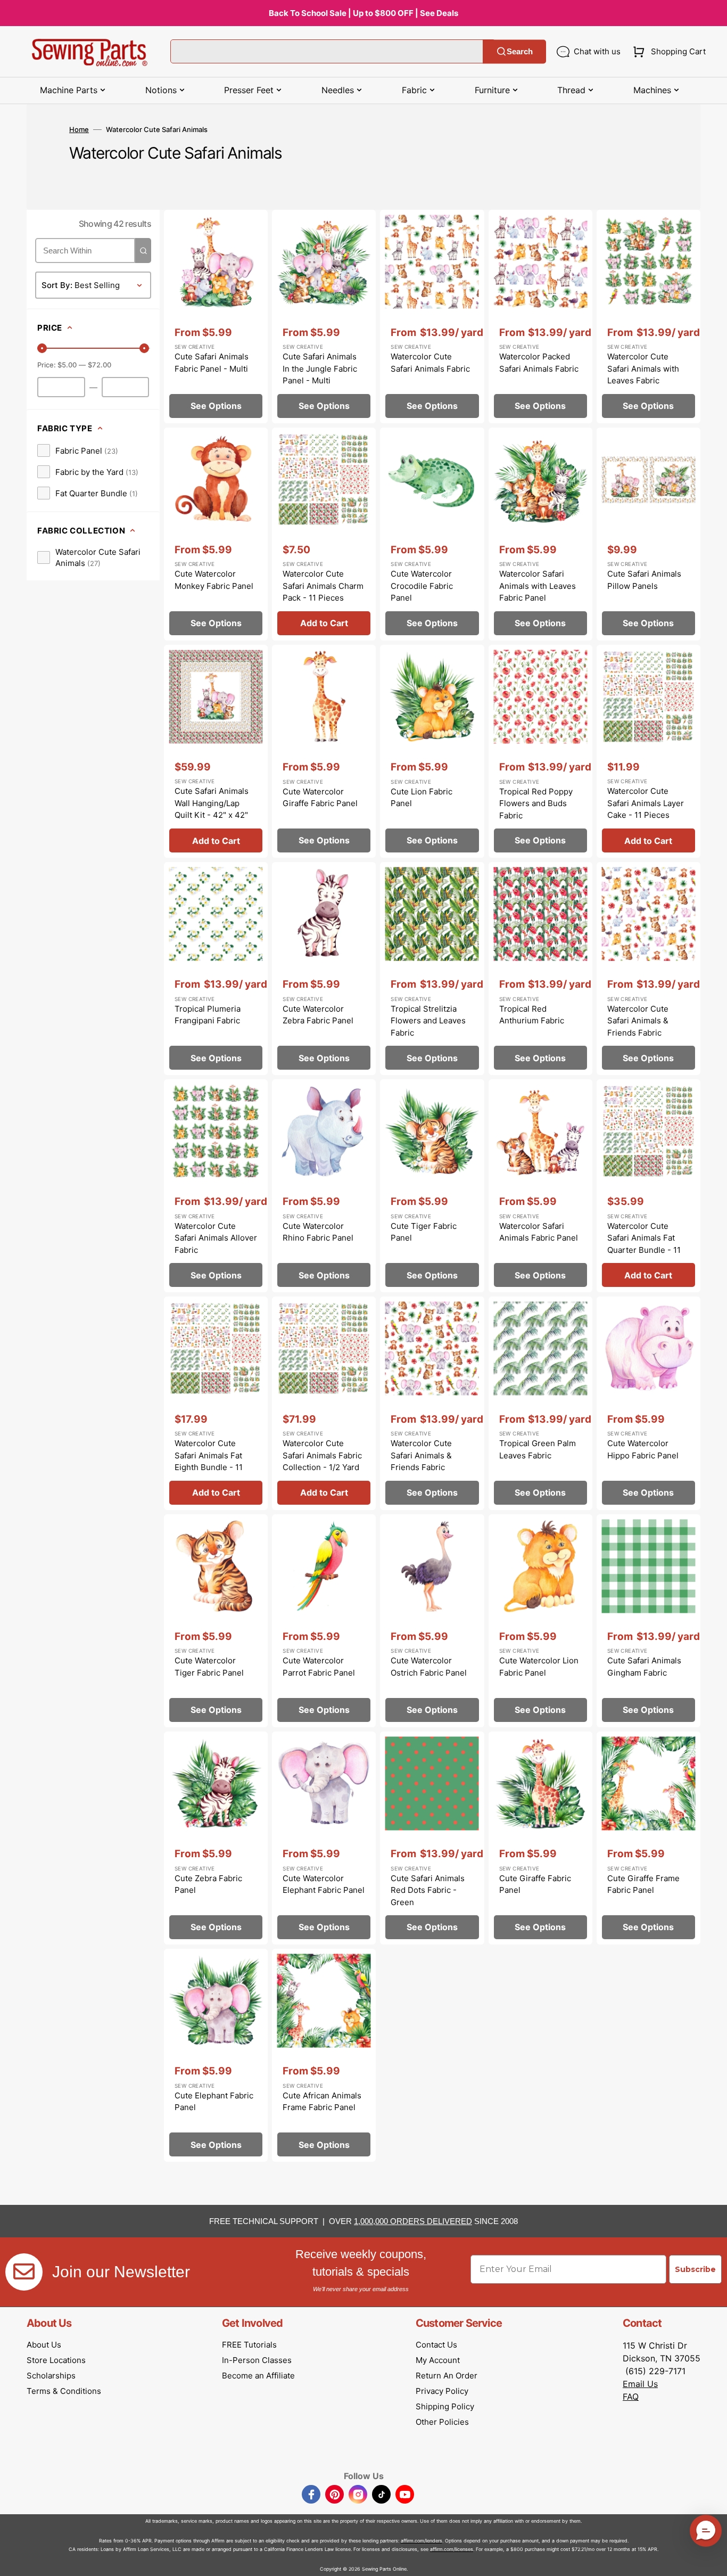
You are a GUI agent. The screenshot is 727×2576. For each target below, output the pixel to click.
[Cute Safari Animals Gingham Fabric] (648, 1621)
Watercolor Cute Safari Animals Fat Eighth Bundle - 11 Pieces (209, 1461)
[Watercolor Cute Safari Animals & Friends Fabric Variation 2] (648, 969)
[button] (667, 52)
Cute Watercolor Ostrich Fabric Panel (429, 1667)
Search (520, 51)
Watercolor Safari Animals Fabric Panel (539, 1232)
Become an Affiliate (258, 2376)
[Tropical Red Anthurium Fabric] (540, 969)
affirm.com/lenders (422, 2541)
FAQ (631, 2397)
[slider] (42, 348)
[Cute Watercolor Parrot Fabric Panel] (324, 1621)
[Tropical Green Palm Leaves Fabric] (540, 1403)
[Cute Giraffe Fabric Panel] (540, 1838)
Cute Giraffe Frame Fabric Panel (643, 1884)
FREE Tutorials (249, 2345)
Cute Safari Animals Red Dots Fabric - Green (428, 1890)
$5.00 (67, 365)
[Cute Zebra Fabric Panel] (216, 1838)
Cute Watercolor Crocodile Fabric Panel (422, 586)
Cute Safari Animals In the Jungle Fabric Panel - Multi (320, 368)
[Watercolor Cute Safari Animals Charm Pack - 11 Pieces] (324, 534)
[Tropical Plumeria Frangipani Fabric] (216, 969)
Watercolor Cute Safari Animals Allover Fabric (216, 1238)
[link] (78, 450)
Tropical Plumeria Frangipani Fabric (208, 1015)
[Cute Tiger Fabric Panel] (432, 1186)
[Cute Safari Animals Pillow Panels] (648, 534)
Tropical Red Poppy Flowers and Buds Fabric (536, 803)
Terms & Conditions (64, 2391)
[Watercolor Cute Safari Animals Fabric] (432, 316)
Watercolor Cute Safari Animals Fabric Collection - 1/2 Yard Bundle (322, 1461)
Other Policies (442, 2422)
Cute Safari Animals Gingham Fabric (644, 1667)
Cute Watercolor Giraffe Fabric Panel (320, 798)
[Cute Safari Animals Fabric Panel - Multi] (216, 316)
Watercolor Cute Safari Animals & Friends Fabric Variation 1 (421, 1461)
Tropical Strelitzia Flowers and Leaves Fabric (428, 1021)
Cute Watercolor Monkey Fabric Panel (214, 580)
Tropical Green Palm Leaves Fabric (538, 1449)
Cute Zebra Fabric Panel (208, 1884)
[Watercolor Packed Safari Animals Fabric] (540, 316)
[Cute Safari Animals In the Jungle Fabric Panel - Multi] (324, 316)
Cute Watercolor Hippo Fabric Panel (643, 1449)
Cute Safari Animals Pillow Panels (644, 580)
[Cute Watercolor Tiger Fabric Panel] (216, 1621)
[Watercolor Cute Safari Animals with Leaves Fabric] (648, 316)
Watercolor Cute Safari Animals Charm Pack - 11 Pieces (323, 586)
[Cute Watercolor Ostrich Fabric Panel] (432, 1621)
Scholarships (51, 2376)
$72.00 (100, 365)
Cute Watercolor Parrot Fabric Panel (319, 1667)
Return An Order (447, 2376)
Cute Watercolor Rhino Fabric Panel (318, 1232)
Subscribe (695, 2269)
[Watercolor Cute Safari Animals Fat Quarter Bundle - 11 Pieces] (648, 1186)
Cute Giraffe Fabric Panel (535, 1884)
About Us (44, 2345)
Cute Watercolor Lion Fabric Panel (539, 1667)
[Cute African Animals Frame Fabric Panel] (324, 2055)
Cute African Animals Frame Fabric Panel (322, 2102)
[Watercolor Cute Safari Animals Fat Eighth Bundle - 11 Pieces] (216, 1403)
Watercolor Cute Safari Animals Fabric (430, 363)
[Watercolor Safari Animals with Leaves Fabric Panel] (540, 534)
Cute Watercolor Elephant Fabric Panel (324, 1884)
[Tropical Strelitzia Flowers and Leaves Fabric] (432, 969)
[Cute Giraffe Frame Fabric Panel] (648, 1838)
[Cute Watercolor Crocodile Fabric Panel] (432, 534)
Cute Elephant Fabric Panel (214, 2102)
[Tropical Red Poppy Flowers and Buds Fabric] (540, 751)
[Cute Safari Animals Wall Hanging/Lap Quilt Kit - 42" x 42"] (216, 751)
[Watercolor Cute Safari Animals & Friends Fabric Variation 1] (432, 1403)
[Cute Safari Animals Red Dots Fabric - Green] (432, 1838)
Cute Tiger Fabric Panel (424, 1232)
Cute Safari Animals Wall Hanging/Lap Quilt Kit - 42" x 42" (212, 803)
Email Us (640, 2384)
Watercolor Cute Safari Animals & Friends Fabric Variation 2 (638, 1027)
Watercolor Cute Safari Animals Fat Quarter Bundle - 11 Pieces (644, 1244)
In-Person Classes (257, 2360)
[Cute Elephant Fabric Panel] (216, 2055)
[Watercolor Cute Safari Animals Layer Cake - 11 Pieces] (648, 751)
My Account (438, 2360)
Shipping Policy (445, 2406)
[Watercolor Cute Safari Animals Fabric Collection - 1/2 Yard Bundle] (324, 1403)
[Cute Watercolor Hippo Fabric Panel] (648, 1403)
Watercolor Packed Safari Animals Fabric (539, 363)
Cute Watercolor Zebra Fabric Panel (318, 1015)
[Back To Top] (711, 2560)
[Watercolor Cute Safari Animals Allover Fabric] (216, 1186)
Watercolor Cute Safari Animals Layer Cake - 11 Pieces (646, 803)
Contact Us (436, 2345)
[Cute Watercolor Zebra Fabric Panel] (324, 969)
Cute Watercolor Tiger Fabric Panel (209, 1667)
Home (79, 129)
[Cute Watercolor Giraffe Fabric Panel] (324, 751)
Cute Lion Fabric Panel (422, 798)
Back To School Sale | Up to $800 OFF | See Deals (363, 13)
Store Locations (56, 2360)
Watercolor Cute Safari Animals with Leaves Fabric (643, 368)
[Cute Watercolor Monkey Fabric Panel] (216, 534)
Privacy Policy (442, 2391)
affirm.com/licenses (452, 2549)
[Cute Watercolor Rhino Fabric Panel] (324, 1186)
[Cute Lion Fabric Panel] (432, 751)
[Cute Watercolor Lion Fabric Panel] (540, 1621)
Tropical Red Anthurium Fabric (532, 1015)
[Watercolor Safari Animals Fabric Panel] (540, 1186)
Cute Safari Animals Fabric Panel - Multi (212, 363)
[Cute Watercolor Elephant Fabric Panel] (324, 1838)
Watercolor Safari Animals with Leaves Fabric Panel (538, 586)
